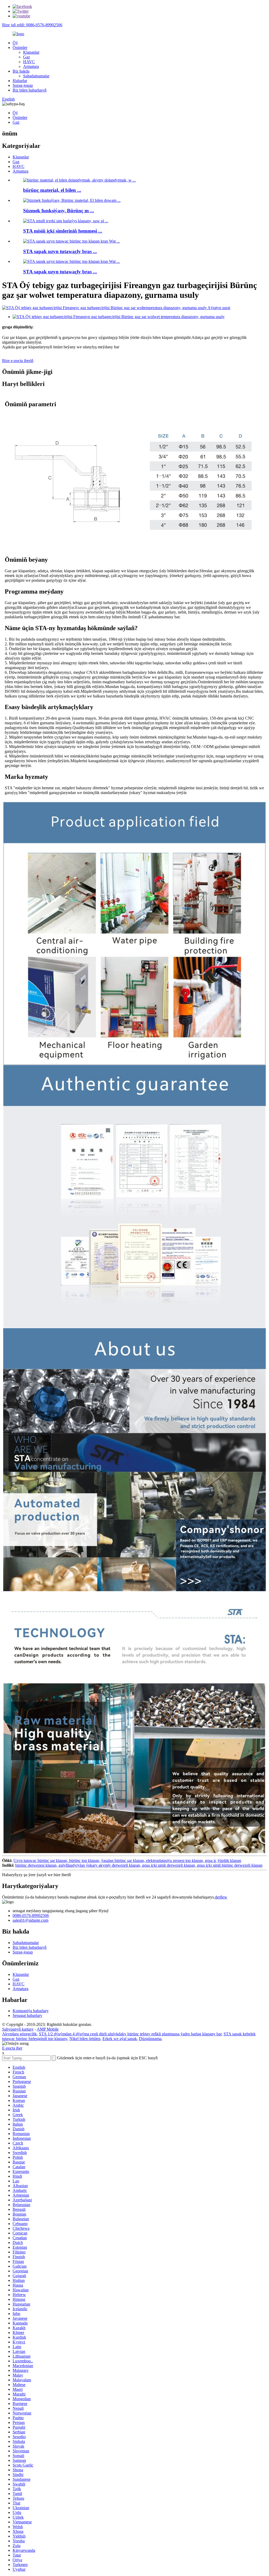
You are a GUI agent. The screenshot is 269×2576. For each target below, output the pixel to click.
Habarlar (20, 81)
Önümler (20, 47)
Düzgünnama (150, 2039)
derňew (221, 1897)
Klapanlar (31, 52)
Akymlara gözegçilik (19, 2034)
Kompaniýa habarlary (31, 2011)
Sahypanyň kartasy (18, 2029)
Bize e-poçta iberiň (18, 361)
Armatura (31, 66)
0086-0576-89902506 (31, 1915)
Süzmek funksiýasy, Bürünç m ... (59, 211)
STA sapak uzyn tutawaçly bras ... (60, 251)
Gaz (27, 57)
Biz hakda (21, 71)
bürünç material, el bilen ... (52, 190)
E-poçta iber (12, 2048)
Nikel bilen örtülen (85, 2039)
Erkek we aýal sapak (120, 2039)
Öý (15, 43)
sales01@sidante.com (30, 1920)
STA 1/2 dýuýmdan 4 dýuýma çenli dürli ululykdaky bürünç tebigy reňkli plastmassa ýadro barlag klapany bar (130, 2034)
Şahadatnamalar (36, 76)
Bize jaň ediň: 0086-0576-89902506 (32, 25)
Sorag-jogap (23, 85)
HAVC (29, 62)
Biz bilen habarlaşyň (30, 90)
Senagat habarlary (27, 2015)
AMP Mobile (48, 2029)
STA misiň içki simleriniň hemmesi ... (63, 231)
